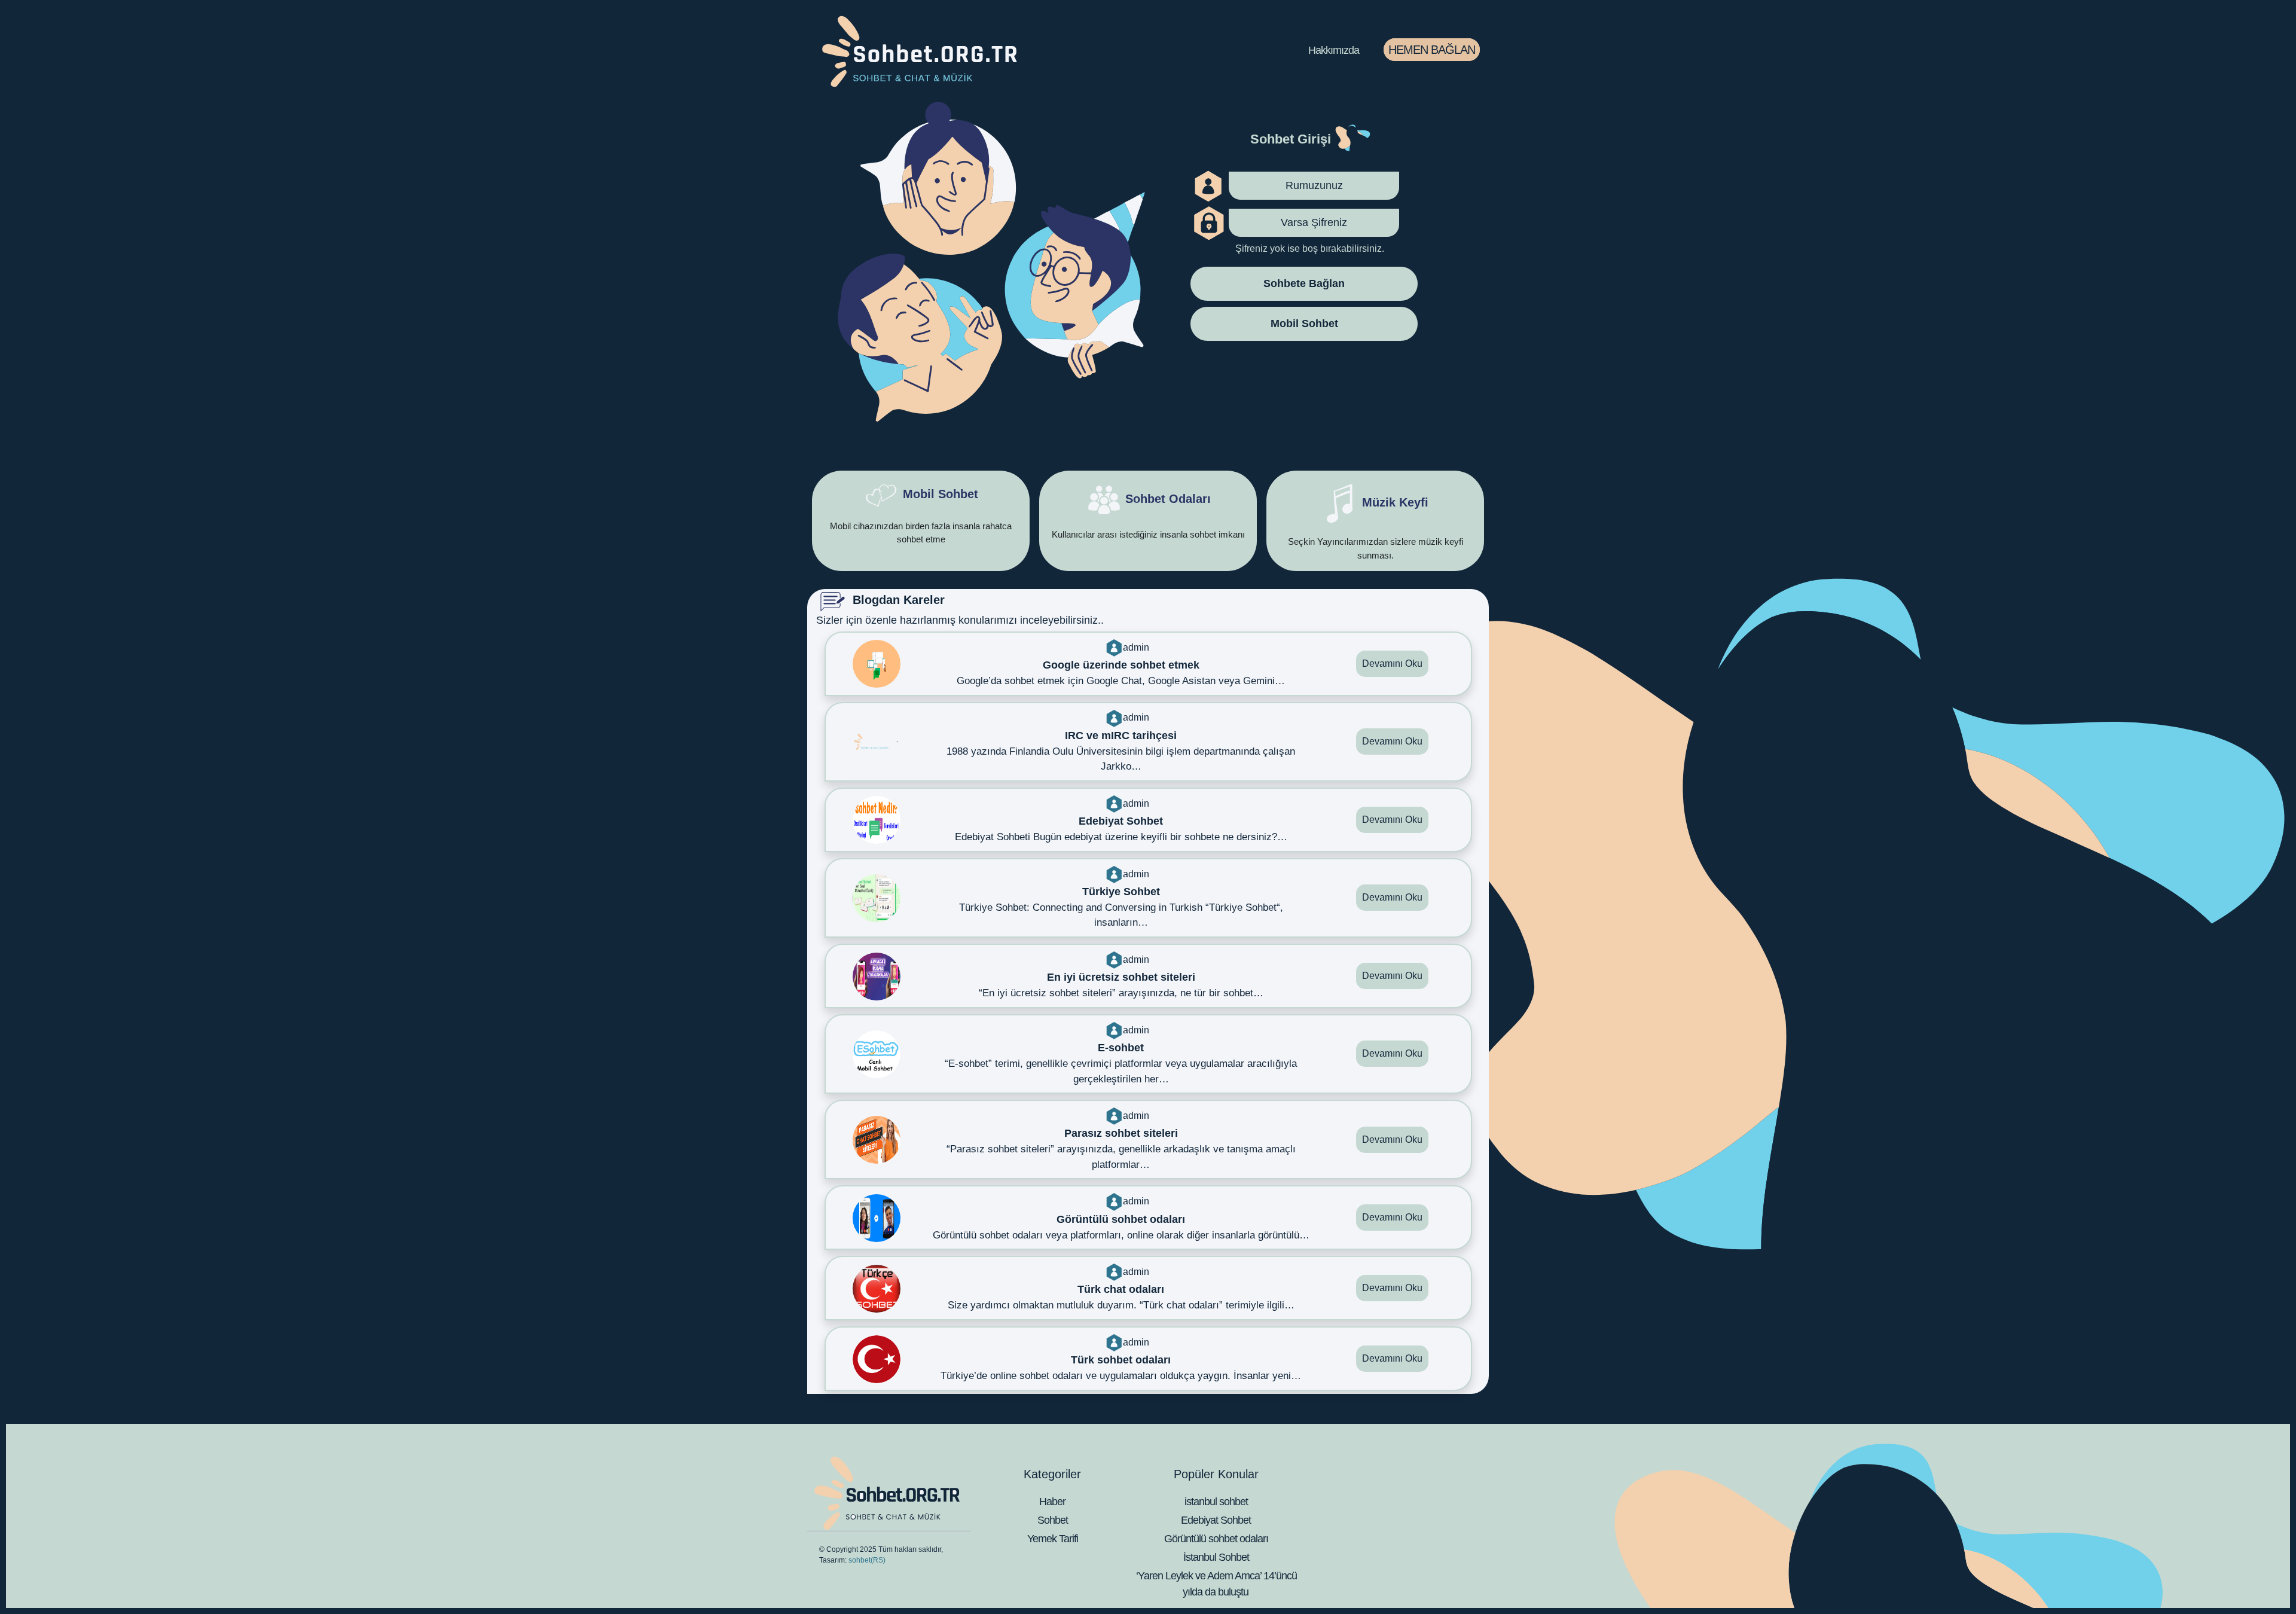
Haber (1052, 1502)
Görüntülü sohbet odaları (1216, 1539)
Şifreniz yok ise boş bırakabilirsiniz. (1310, 248)
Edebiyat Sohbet (1216, 1520)
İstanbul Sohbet (1216, 1557)
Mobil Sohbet (1304, 323)
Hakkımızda (1334, 50)
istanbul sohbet (1216, 1502)
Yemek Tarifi (1053, 1539)
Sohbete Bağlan (1304, 283)
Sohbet (1053, 1520)
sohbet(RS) (867, 1560)
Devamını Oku (1392, 663)
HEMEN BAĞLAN (1432, 50)
